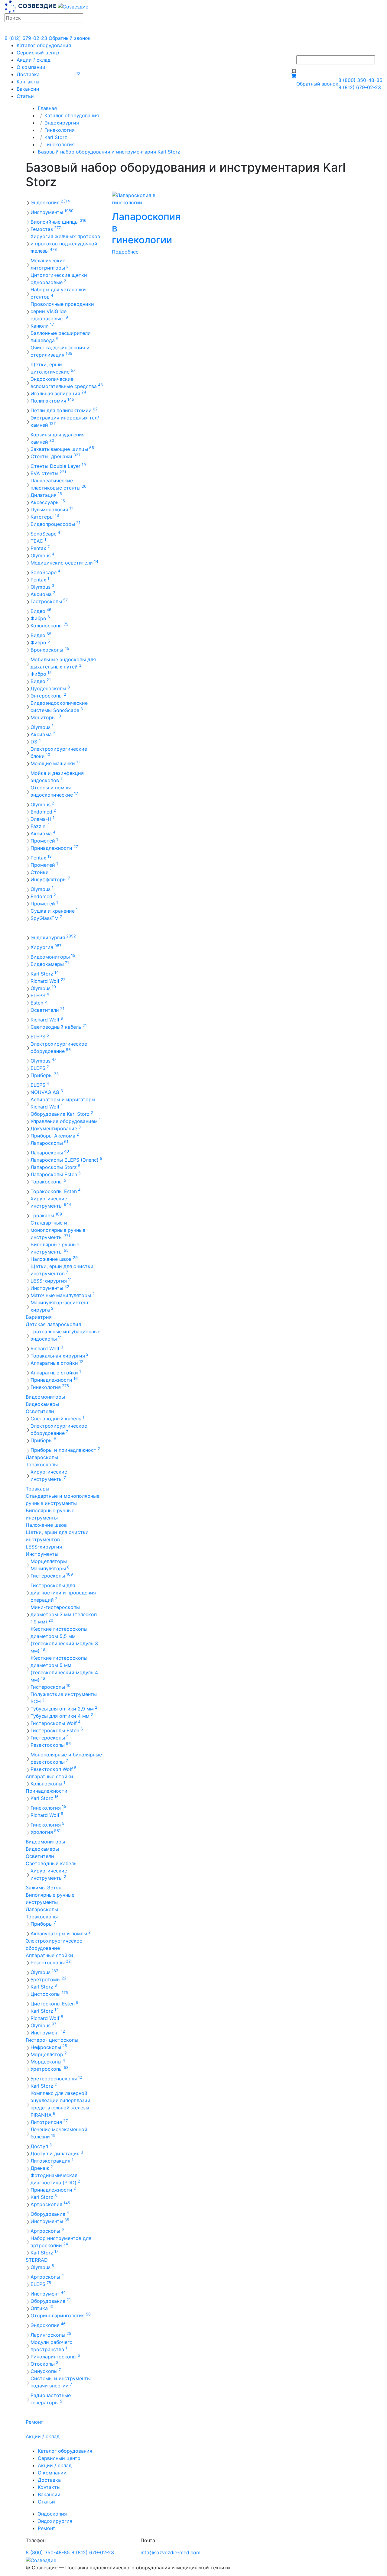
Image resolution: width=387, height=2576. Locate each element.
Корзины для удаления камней (58, 438)
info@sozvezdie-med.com (171, 2552)
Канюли (42, 325)
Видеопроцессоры (55, 524)
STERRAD (37, 2260)
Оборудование (50, 2214)
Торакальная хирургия (60, 1355)
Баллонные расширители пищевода (61, 337)
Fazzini (40, 826)
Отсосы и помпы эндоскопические (54, 791)
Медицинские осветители (64, 562)
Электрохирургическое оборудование (59, 1047)
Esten (39, 1002)
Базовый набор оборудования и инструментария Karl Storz (109, 152)
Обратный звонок (70, 38)
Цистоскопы (49, 1994)
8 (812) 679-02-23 (26, 38)
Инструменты (52, 212)
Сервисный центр (38, 53)
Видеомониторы (53, 956)
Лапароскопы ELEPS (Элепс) (66, 1160)
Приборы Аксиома (55, 1135)
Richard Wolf (48, 981)
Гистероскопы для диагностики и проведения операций (63, 1593)
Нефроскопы (49, 2047)
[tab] (64, 563)
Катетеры (45, 516)
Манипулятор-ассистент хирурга (60, 1306)
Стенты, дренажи (55, 456)
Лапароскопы (49, 1143)
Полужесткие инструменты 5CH (64, 1698)
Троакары (46, 1215)
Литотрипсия (49, 2122)
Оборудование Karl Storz (62, 1114)
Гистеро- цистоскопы (52, 2040)
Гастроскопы (49, 601)
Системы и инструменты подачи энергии (61, 2382)
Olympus (42, 555)
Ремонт (34, 2422)
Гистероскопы (52, 1575)
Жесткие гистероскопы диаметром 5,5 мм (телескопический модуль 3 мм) (64, 1640)
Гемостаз (46, 229)
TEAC (38, 541)
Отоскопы (44, 2364)
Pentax (40, 548)
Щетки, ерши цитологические (53, 368)
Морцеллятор (49, 2054)
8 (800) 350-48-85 (360, 80)
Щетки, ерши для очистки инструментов (62, 1270)
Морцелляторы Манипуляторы (50, 1565)
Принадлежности (54, 848)
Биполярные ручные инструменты (55, 1248)
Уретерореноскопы (56, 2078)
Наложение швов (54, 1259)
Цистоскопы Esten (54, 2003)
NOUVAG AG (47, 1092)
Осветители (47, 1010)
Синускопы (46, 2371)
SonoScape (45, 533)
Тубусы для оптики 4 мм (62, 1716)
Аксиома (43, 594)
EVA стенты (48, 473)
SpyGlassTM (46, 918)
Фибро (40, 618)
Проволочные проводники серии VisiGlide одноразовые (62, 311)
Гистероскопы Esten (57, 1730)
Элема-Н (42, 819)
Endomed (43, 811)
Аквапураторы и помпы (61, 1933)
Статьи (25, 96)
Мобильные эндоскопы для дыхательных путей (63, 663)
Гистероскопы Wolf (55, 1723)
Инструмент (48, 2032)
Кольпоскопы (48, 1783)
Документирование (56, 1128)
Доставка (28, 74)
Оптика (42, 2308)
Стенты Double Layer (58, 466)
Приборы (45, 1075)
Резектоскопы (51, 1745)
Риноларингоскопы (55, 2356)
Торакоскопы (48, 1181)
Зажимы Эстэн (44, 1888)
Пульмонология (52, 509)
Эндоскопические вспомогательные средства (67, 383)
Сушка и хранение (54, 911)
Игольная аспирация (58, 393)
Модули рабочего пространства (52, 2346)
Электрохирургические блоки (59, 752)
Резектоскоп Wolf (54, 1769)
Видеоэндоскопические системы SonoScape (59, 707)
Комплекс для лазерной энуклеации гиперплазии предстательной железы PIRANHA (60, 2104)
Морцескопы (48, 2061)
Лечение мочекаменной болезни (59, 2133)
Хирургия (46, 947)
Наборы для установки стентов (58, 293)
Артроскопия (50, 2204)
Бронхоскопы (50, 649)
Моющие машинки (55, 763)
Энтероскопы (48, 695)
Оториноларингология (61, 2315)
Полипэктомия (52, 400)
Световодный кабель (59, 1027)
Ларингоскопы (51, 2335)
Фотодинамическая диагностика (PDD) (55, 2179)
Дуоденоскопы (50, 688)
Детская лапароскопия (53, 1324)
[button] (78, 73)
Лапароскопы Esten (56, 1174)
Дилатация (46, 495)
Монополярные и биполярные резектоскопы (66, 1758)
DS (36, 741)
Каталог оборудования (44, 45)
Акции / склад (34, 60)
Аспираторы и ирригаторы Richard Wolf (63, 1103)
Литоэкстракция (52, 2160)
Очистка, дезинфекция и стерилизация (60, 351)
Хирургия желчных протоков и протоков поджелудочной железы (65, 244)
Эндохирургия (62, 123)
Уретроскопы (50, 2069)
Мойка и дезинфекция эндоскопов (57, 777)
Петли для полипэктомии (64, 410)
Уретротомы (49, 1979)
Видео (41, 611)
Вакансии (28, 89)
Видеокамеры (50, 964)
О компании (31, 67)
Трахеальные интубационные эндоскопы (65, 1335)
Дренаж (42, 2168)
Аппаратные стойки (57, 1363)
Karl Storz (56, 137)
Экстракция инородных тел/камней (65, 421)
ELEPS (40, 995)
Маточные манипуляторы (63, 1295)
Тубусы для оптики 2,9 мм (64, 1708)
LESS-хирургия (51, 1280)
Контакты (28, 82)
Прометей (44, 840)
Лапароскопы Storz (55, 1167)
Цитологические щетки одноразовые (59, 279)
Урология (46, 1832)
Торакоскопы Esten (55, 1191)
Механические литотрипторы (50, 264)
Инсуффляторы (50, 879)
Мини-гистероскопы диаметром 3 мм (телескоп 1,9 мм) (64, 1614)
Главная (47, 108)
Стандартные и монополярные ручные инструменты (58, 1230)
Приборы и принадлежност (65, 1450)
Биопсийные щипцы (59, 222)
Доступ (41, 2146)
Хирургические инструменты (51, 1202)
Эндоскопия (50, 202)
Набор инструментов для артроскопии (61, 2242)
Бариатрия (39, 1317)
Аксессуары (48, 502)
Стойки (41, 872)
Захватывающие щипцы (62, 449)
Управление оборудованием (66, 1121)
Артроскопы (47, 2231)
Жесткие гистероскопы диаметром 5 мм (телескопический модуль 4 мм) (64, 1669)
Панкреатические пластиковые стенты (59, 484)
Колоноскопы (49, 625)
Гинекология (60, 130)
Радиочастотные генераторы (51, 2399)
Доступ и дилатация (57, 2153)
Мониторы (46, 717)
